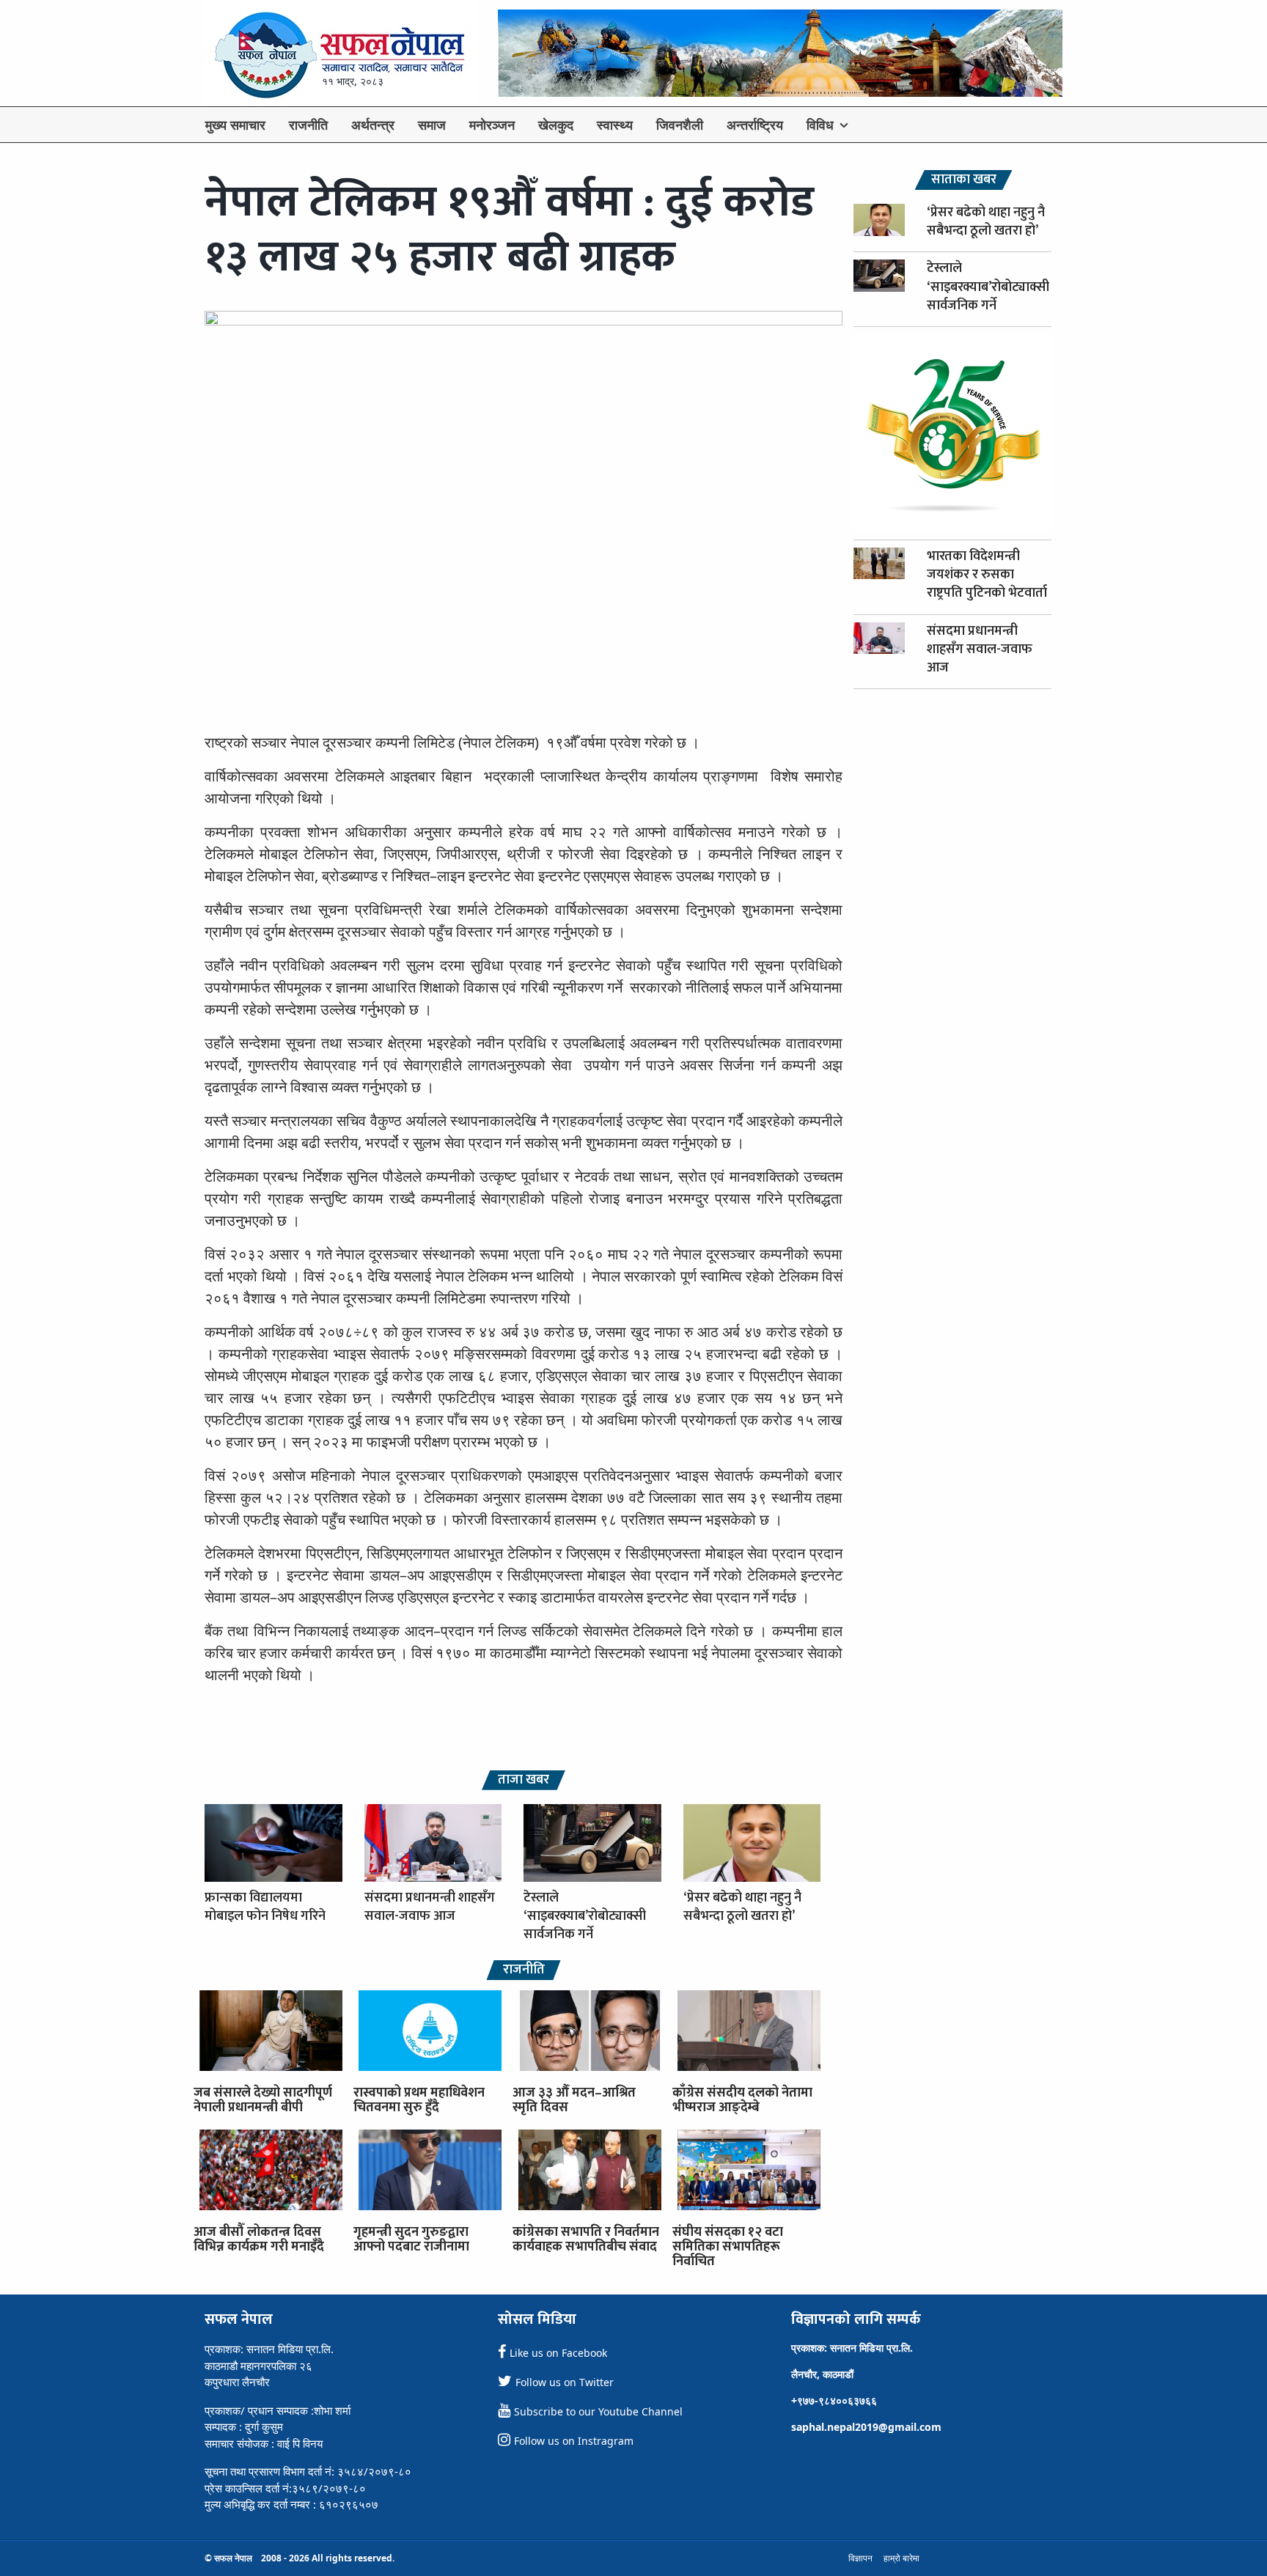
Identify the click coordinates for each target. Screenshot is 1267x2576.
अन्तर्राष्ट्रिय (755, 125)
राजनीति (308, 125)
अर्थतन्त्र (373, 125)
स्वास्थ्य (615, 125)
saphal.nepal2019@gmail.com (866, 2427)
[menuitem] (235, 125)
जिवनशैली (680, 125)
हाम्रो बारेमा (901, 2558)
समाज (432, 125)
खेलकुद (556, 125)
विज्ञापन (860, 2558)
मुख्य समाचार (235, 125)
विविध (820, 125)
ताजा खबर (524, 1780)
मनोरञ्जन (492, 125)
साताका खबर (964, 180)
